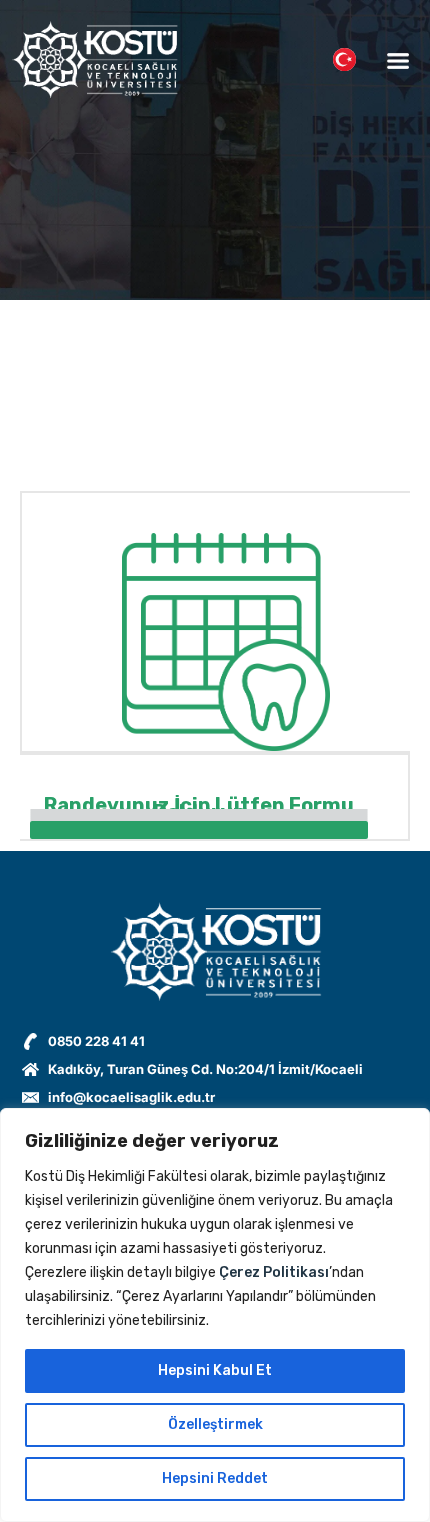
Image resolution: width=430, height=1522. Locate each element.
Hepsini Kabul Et (215, 1370)
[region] (215, 1315)
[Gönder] (199, 830)
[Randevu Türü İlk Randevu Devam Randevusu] (199, 820)
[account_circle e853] (199, 810)
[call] (199, 814)
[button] (397, 59)
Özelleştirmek (215, 1424)
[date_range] (199, 818)
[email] (199, 816)
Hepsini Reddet (215, 1478)
